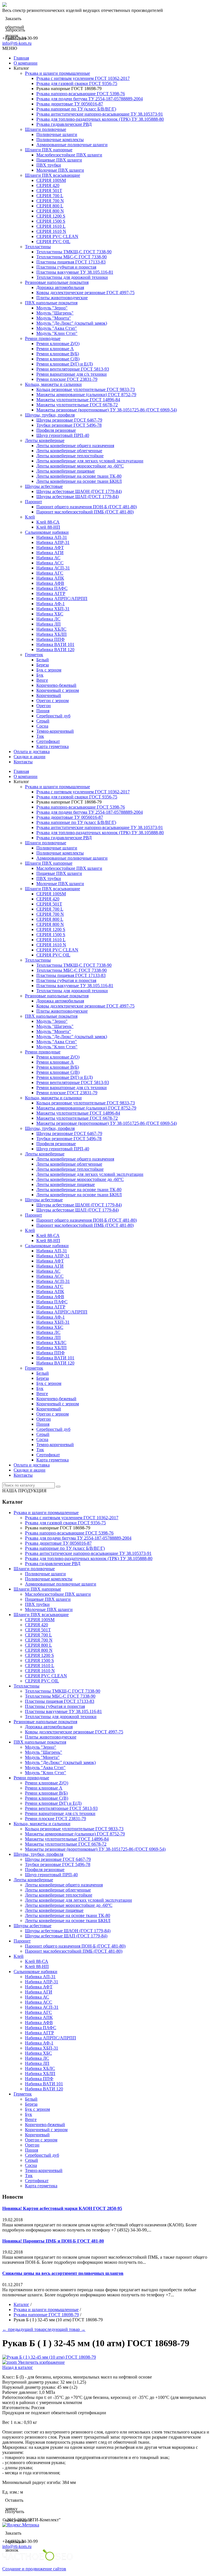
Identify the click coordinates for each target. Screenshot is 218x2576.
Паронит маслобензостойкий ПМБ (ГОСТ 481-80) (85, 512)
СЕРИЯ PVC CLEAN (57, 236)
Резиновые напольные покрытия (57, 282)
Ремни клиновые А (55, 349)
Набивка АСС (50, 563)
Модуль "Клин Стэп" (57, 333)
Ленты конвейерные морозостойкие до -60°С (80, 466)
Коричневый (49, 695)
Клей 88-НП (48, 527)
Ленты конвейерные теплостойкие (70, 456)
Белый (43, 660)
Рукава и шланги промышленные (57, 73)
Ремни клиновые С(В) (58, 359)
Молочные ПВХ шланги (60, 170)
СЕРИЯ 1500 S (51, 221)
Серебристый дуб (53, 716)
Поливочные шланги (57, 134)
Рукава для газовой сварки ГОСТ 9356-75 (77, 83)
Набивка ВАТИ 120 (55, 650)
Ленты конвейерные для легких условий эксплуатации (90, 461)
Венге (42, 680)
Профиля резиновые (56, 430)
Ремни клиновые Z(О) (58, 344)
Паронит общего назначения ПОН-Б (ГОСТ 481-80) (87, 507)
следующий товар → (65, 2329)
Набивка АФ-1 (51, 604)
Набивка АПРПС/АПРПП (62, 599)
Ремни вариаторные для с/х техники (72, 374)
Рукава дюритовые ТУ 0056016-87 (70, 104)
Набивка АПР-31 (53, 542)
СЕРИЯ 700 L (50, 196)
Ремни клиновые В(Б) (58, 354)
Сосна (42, 726)
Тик (40, 736)
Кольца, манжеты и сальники (53, 384)
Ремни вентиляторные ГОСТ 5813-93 (73, 369)
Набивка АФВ (50, 583)
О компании (26, 63)
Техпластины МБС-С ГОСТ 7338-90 (72, 257)
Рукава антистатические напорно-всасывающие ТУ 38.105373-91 (100, 114)
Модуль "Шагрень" (55, 313)
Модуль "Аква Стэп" (57, 328)
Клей (30, 517)
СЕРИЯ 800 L (50, 206)
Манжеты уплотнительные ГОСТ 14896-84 (78, 400)
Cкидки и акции (30, 757)
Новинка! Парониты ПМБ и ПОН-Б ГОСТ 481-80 (53, 2241)
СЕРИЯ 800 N (50, 211)
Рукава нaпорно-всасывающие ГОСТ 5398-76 (81, 94)
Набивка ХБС (50, 614)
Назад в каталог (18, 2367)
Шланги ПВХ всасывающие (53, 175)
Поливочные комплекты (60, 140)
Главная (21, 58)
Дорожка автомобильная (60, 287)
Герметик (34, 655)
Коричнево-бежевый (56, 685)
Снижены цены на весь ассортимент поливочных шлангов (63, 2273)
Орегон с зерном (53, 701)
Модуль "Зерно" (52, 308)
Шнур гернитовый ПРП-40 (63, 435)
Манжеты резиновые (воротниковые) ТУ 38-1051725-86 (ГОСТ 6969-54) (107, 410)
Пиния (43, 711)
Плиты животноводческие (62, 298)
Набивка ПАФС (52, 588)
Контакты (23, 762)
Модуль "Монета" (54, 318)
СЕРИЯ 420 (48, 185)
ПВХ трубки (49, 165)
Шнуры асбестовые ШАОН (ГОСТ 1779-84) (79, 491)
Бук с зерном (49, 670)
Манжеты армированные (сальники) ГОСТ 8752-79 (86, 395)
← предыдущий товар (24, 2329)
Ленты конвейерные (45, 440)
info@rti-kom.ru (17, 43)
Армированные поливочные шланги (72, 145)
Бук (40, 675)
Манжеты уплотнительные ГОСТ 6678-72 (77, 405)
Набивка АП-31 (52, 537)
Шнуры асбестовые (44, 486)
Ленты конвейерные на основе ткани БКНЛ (79, 481)
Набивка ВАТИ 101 (55, 644)
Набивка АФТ (50, 548)
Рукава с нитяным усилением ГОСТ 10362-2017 (83, 78)
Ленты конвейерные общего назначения (75, 446)
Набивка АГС (50, 573)
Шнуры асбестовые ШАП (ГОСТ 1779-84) (77, 497)
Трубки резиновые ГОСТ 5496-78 (69, 425)
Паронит (33, 502)
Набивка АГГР (51, 593)
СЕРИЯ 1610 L (51, 226)
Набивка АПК (50, 578)
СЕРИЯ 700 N (50, 201)
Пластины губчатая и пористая (66, 267)
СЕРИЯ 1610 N (51, 231)
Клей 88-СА (48, 522)
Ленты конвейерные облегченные (69, 451)
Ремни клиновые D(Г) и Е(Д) (65, 364)
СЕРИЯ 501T (49, 191)
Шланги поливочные (46, 129)
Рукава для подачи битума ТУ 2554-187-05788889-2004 (90, 99)
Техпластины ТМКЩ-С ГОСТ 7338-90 (74, 252)
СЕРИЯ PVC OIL (53, 242)
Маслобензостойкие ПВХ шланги (69, 155)
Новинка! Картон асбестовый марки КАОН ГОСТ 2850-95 (62, 2208)
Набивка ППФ (51, 639)
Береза (43, 665)
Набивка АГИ (50, 553)
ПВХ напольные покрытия (51, 303)
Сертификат (48, 741)
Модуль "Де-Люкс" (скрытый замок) (72, 323)
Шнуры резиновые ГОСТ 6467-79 (69, 420)
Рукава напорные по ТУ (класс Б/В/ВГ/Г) (76, 109)
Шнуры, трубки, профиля (50, 415)
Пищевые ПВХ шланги (59, 160)
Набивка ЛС (48, 619)
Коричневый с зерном (58, 690)
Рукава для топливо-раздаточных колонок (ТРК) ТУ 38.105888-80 (100, 119)
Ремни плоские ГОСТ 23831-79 (67, 379)
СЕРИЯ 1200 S (51, 216)
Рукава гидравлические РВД (64, 124)
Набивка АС (48, 558)
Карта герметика (53, 746)
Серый (43, 721)
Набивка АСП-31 (53, 568)
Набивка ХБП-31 (53, 609)
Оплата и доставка (32, 752)
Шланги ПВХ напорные (49, 150)
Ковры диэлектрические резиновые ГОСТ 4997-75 (85, 293)
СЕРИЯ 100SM (51, 180)
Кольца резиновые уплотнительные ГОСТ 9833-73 (86, 389)
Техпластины (38, 247)
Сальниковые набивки (47, 532)
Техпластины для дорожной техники (72, 277)
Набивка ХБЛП (52, 634)
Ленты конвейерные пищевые (66, 471)
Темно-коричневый (55, 731)
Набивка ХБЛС (51, 629)
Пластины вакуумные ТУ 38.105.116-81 (75, 272)
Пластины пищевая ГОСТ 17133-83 (71, 262)
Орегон (44, 706)
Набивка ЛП (49, 624)
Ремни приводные (43, 338)
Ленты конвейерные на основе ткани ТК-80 (79, 476)
